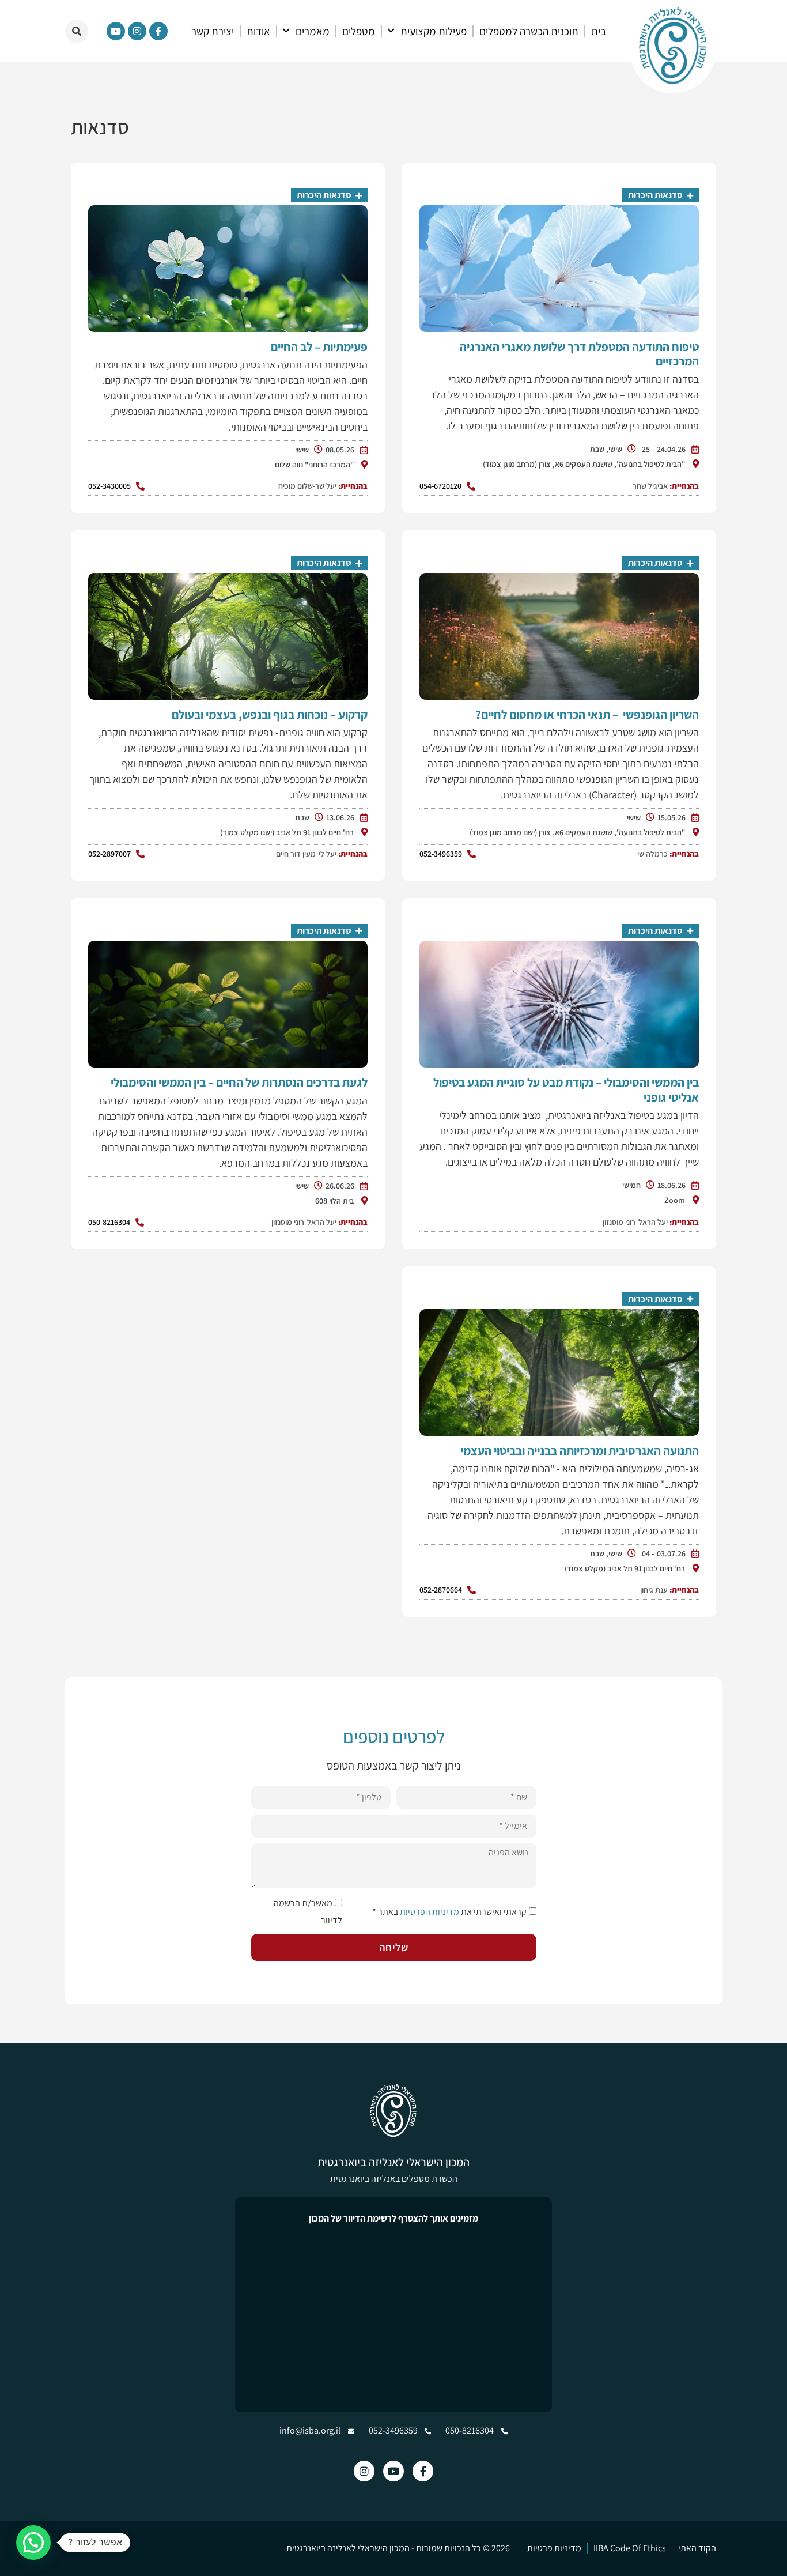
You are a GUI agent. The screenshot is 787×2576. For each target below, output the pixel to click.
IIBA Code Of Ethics (630, 2548)
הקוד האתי (697, 2548)
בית (599, 31)
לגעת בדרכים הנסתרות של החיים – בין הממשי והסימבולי (239, 1082)
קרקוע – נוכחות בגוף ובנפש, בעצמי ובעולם (270, 714)
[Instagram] (137, 31)
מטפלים (359, 31)
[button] (77, 31)
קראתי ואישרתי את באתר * (449, 1912)
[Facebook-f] (158, 31)
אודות (258, 31)
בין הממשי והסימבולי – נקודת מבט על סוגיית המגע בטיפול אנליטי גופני (566, 1089)
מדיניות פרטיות (554, 2548)
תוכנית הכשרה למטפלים (529, 31)
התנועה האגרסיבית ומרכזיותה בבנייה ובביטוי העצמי (580, 1451)
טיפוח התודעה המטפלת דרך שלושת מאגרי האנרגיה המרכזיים (579, 354)
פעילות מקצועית (434, 31)
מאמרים (313, 31)
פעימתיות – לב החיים (319, 347)
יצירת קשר (213, 31)
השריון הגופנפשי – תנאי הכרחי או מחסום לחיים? (587, 714)
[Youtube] (116, 31)
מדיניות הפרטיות (430, 1912)
